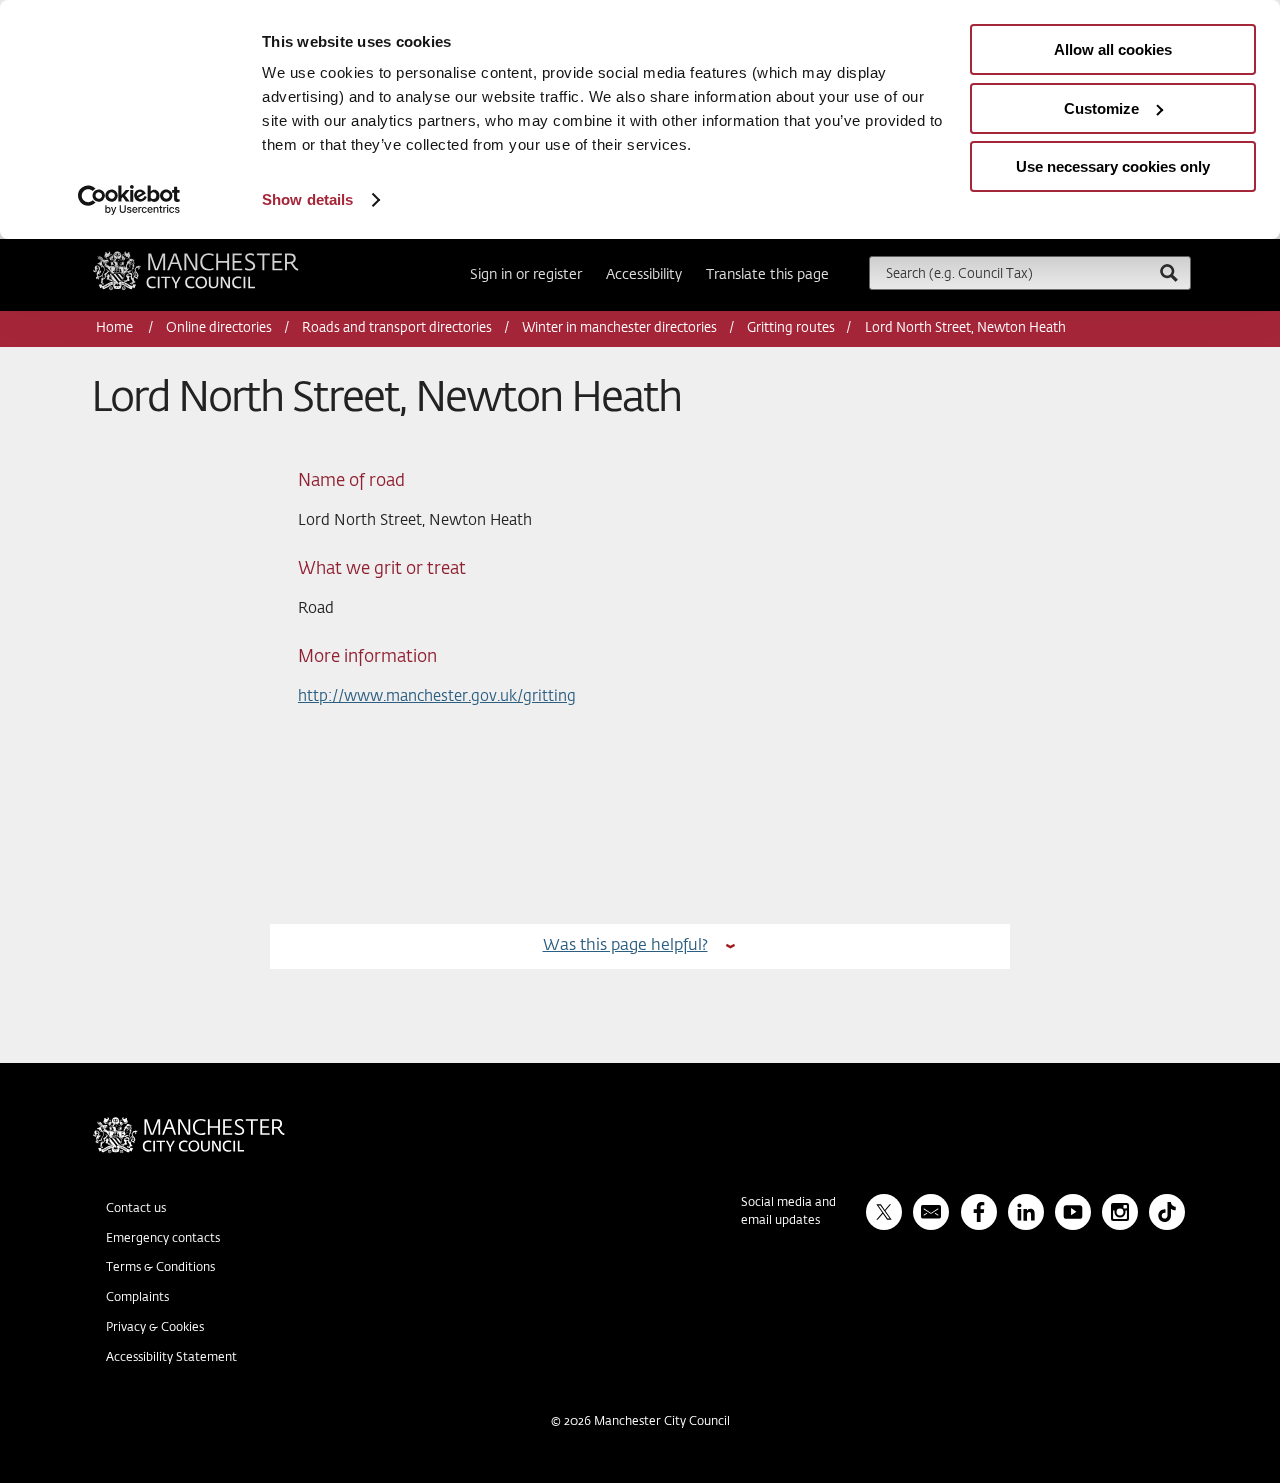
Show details (307, 199)
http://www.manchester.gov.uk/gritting (437, 696)
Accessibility (644, 275)
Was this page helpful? (625, 945)
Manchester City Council (223, 259)
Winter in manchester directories (619, 328)
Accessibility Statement (171, 1358)
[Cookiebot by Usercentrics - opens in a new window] (129, 200)
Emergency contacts (163, 1239)
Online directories (219, 328)
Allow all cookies (1113, 49)
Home (116, 328)
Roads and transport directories (397, 328)
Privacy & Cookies (155, 1328)
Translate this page (767, 275)
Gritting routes (791, 328)
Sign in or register (526, 275)
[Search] (1168, 272)
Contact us (136, 1209)
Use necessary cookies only (1113, 166)
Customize (1101, 108)
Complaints (137, 1298)
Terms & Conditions (160, 1268)
